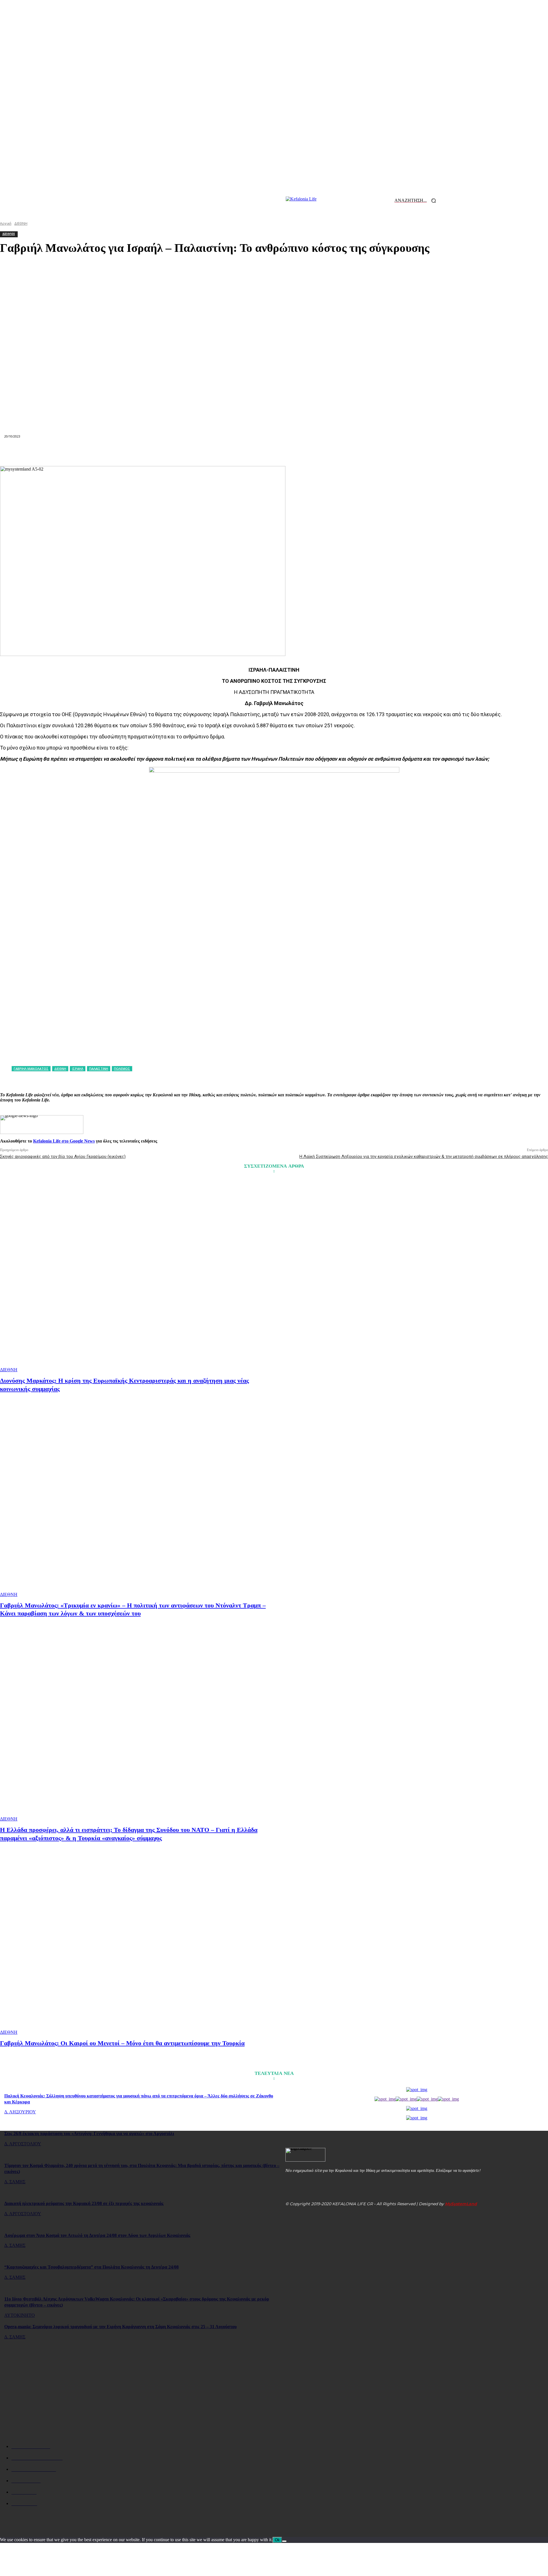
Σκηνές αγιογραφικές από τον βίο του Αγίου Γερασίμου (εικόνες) (63, 1157)
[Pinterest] (212, 452)
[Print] (295, 452)
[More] (376, 452)
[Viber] (356, 452)
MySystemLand (461, 2204)
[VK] (335, 452)
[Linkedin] (253, 452)
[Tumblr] (315, 452)
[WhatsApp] (233, 452)
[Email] (274, 452)
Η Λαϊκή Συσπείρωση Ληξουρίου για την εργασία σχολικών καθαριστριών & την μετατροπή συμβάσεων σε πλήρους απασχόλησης (424, 1157)
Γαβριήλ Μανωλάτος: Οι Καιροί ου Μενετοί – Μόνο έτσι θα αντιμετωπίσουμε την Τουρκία (122, 2043)
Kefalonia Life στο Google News (64, 1141)
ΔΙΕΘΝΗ (9, 1370)
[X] (192, 452)
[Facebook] (171, 452)
